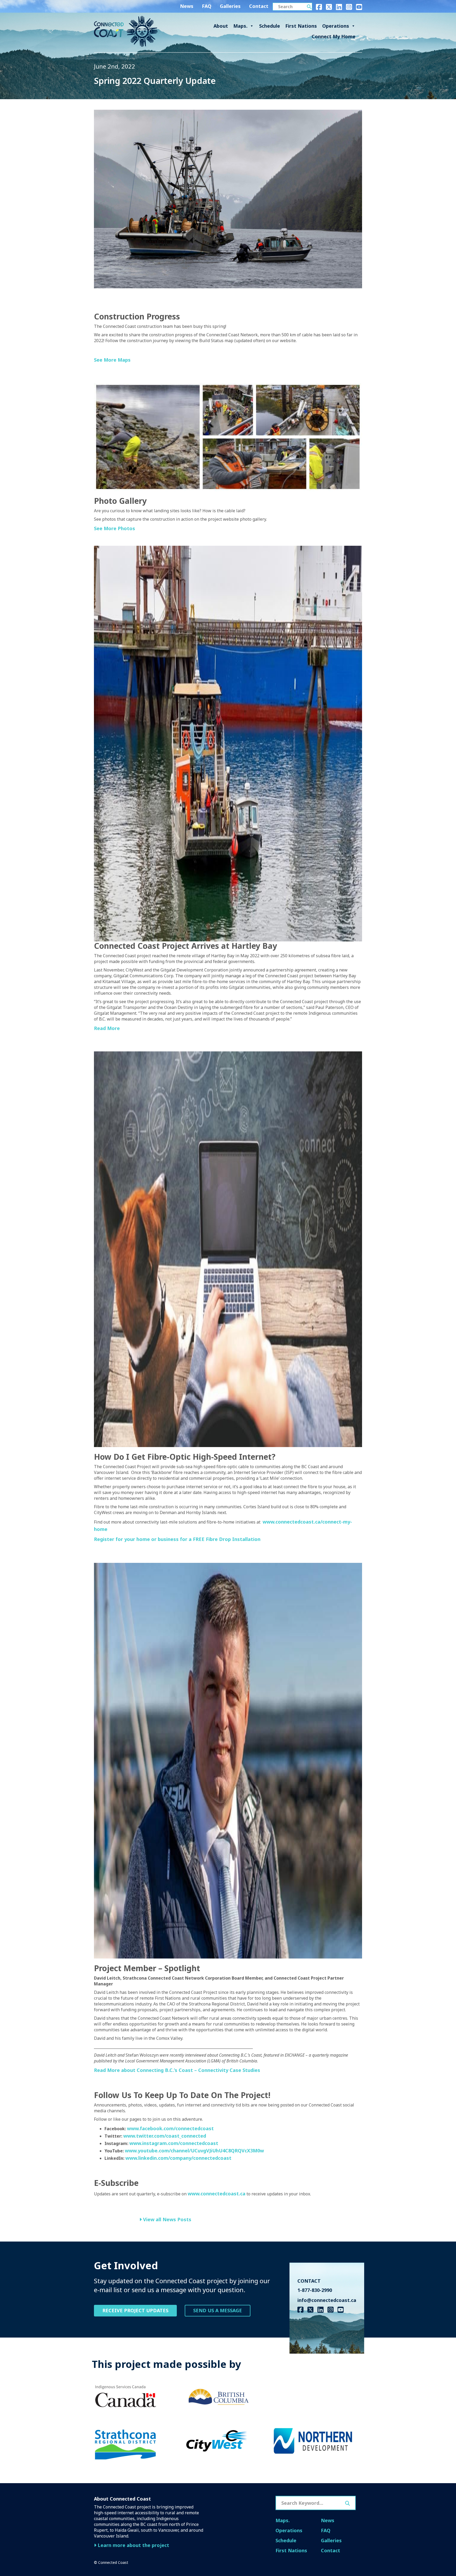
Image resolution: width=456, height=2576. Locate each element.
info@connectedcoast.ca (327, 2300)
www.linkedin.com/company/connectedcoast (178, 2158)
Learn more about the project (133, 2545)
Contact (259, 6)
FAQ (207, 6)
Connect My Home (334, 36)
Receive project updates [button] (135, 2310)
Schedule (270, 26)
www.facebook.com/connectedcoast (170, 2128)
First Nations (301, 26)
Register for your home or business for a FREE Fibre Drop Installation (177, 1539)
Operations (336, 26)
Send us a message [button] (218, 2310)
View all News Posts (167, 2219)
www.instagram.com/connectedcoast (174, 2143)
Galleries (230, 6)
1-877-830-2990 (315, 2290)
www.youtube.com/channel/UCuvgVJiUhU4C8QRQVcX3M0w (194, 2151)
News (187, 6)
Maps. (240, 26)
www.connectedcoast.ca (217, 2194)
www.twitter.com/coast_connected (165, 2136)
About (221, 26)
